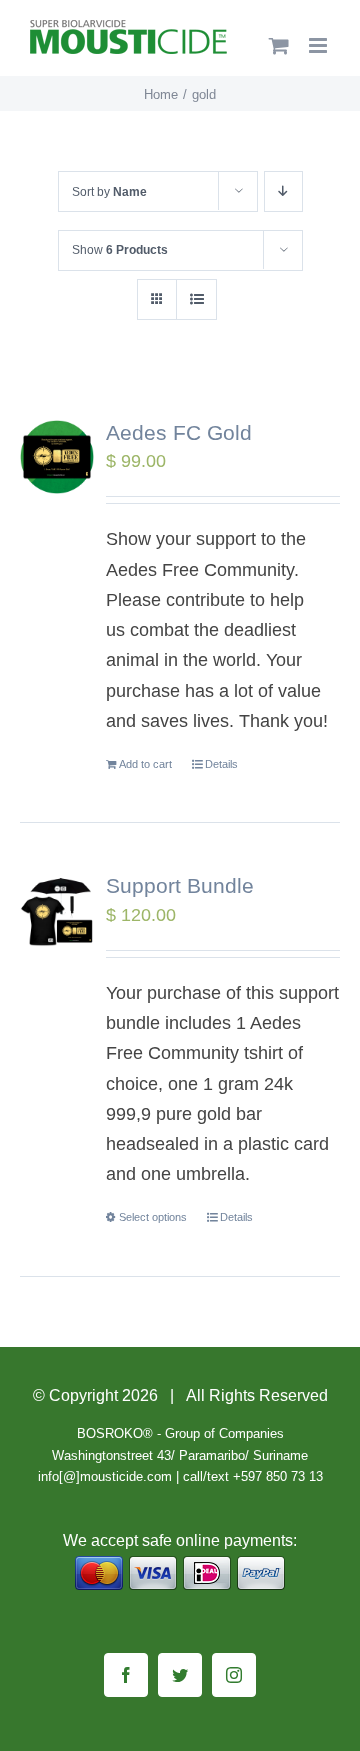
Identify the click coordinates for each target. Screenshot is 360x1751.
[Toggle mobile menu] (319, 45)
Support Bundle (180, 885)
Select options (153, 1217)
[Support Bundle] (57, 910)
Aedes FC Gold (179, 432)
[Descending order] (283, 191)
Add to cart (145, 764)
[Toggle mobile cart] (279, 45)
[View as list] (196, 299)
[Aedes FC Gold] (57, 457)
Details (221, 764)
